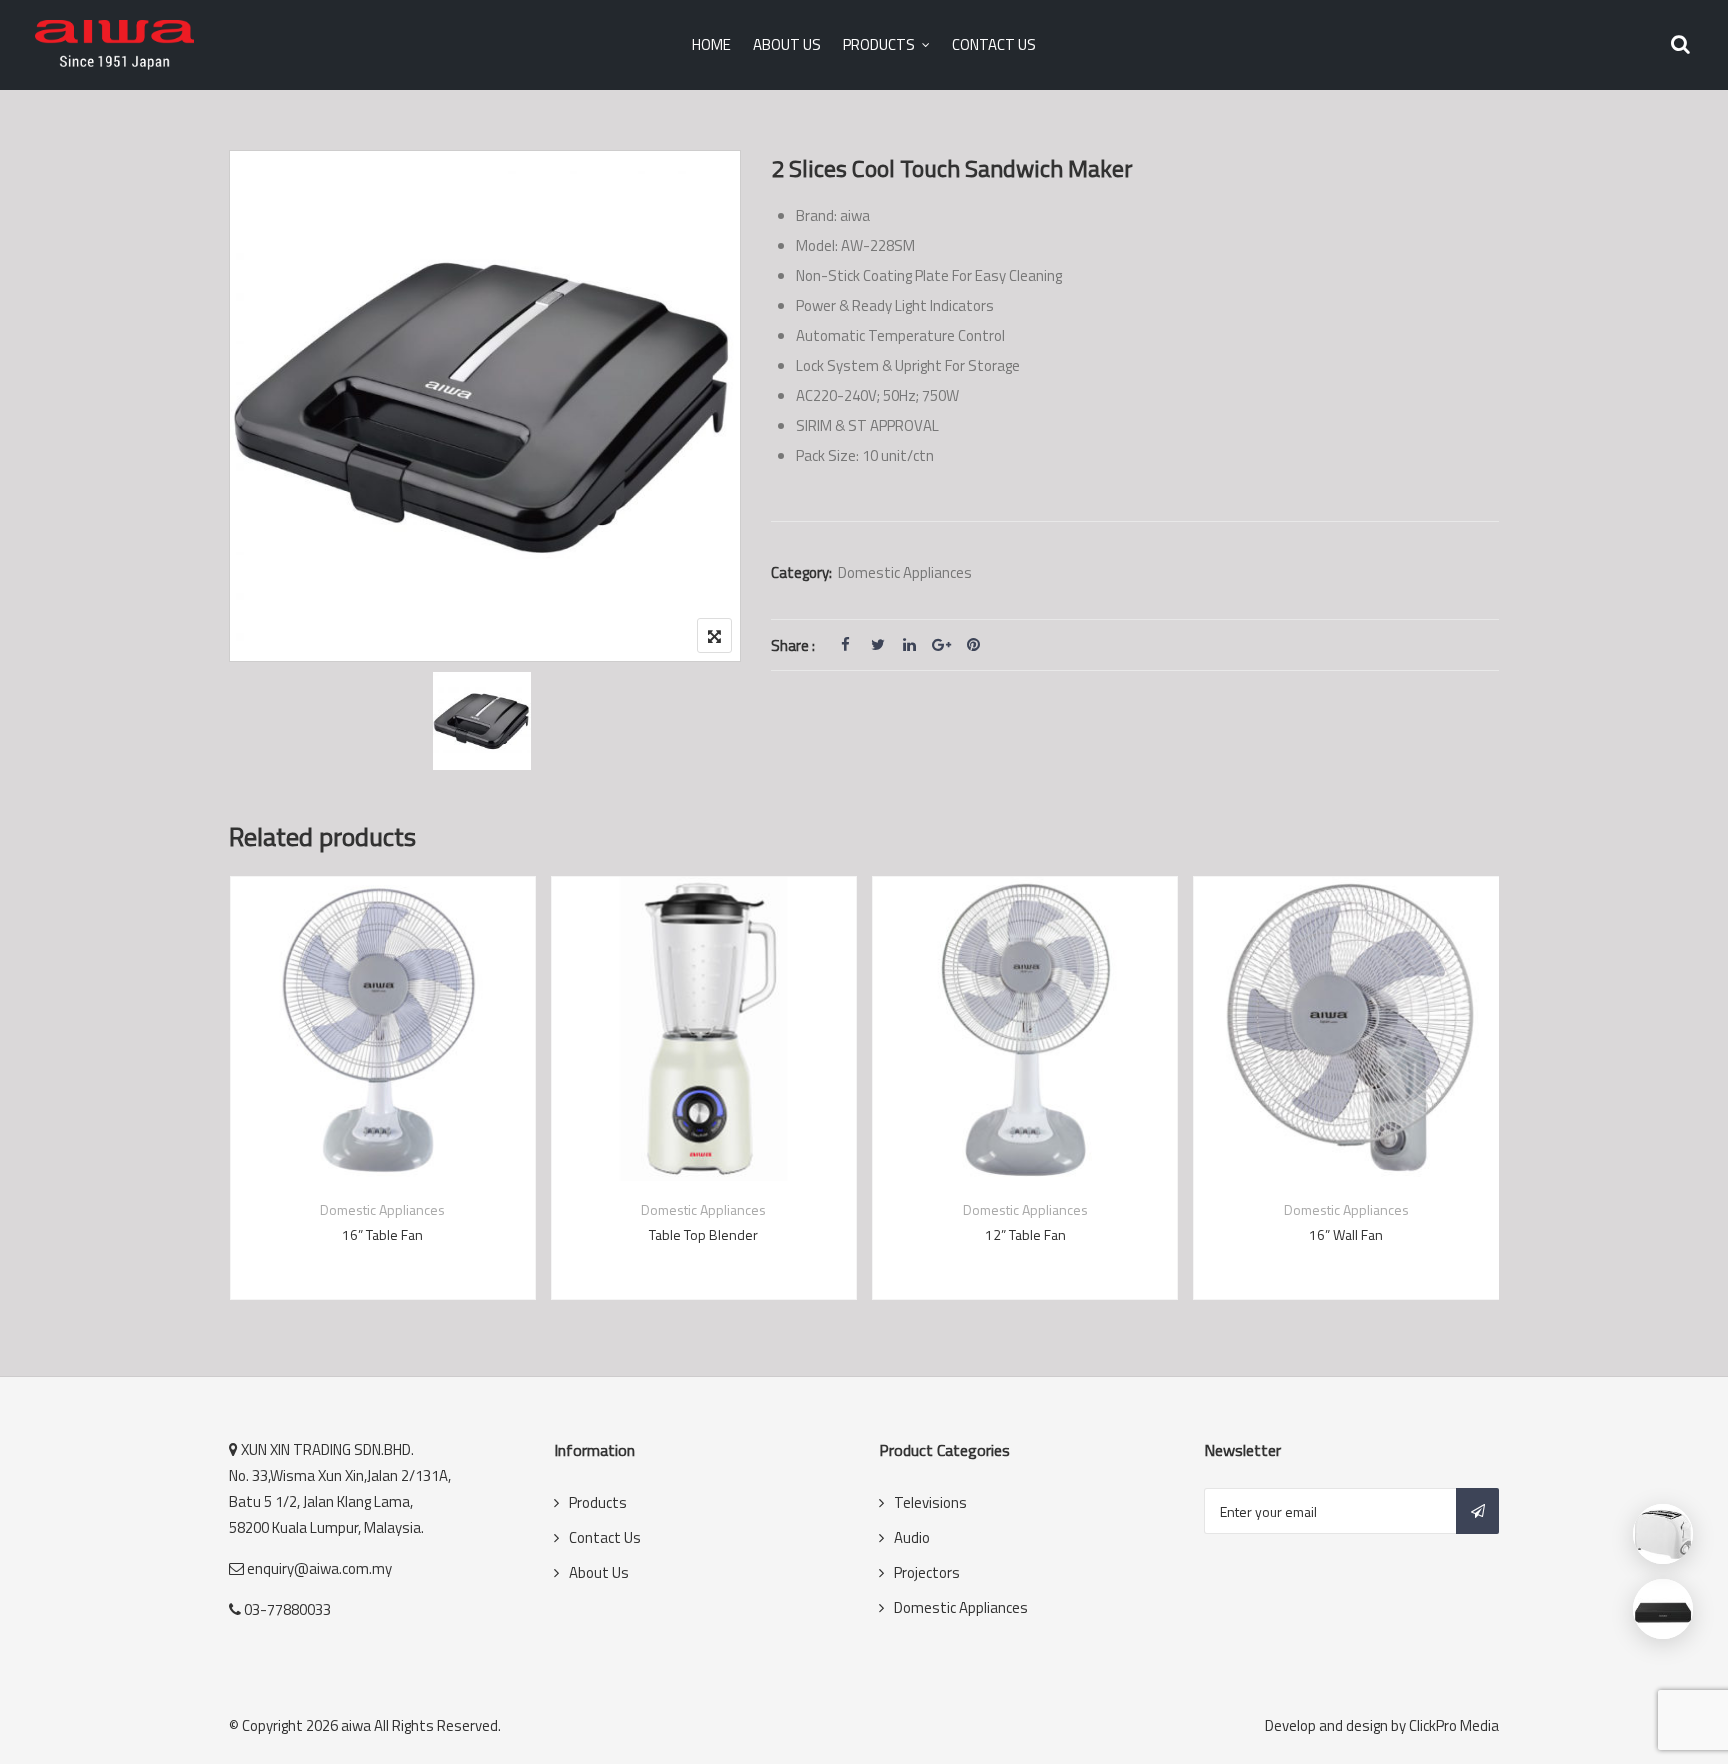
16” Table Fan (382, 1234)
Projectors (927, 1572)
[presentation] (243, 1107)
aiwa (356, 1725)
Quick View (383, 1133)
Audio (912, 1537)
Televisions (930, 1502)
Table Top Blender (703, 1234)
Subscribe (1477, 1511)
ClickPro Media (1454, 1725)
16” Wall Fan (1346, 1234)
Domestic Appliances (905, 572)
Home (711, 44)
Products (879, 44)
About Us (787, 44)
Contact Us (994, 44)
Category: (801, 572)
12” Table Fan (1025, 1234)
